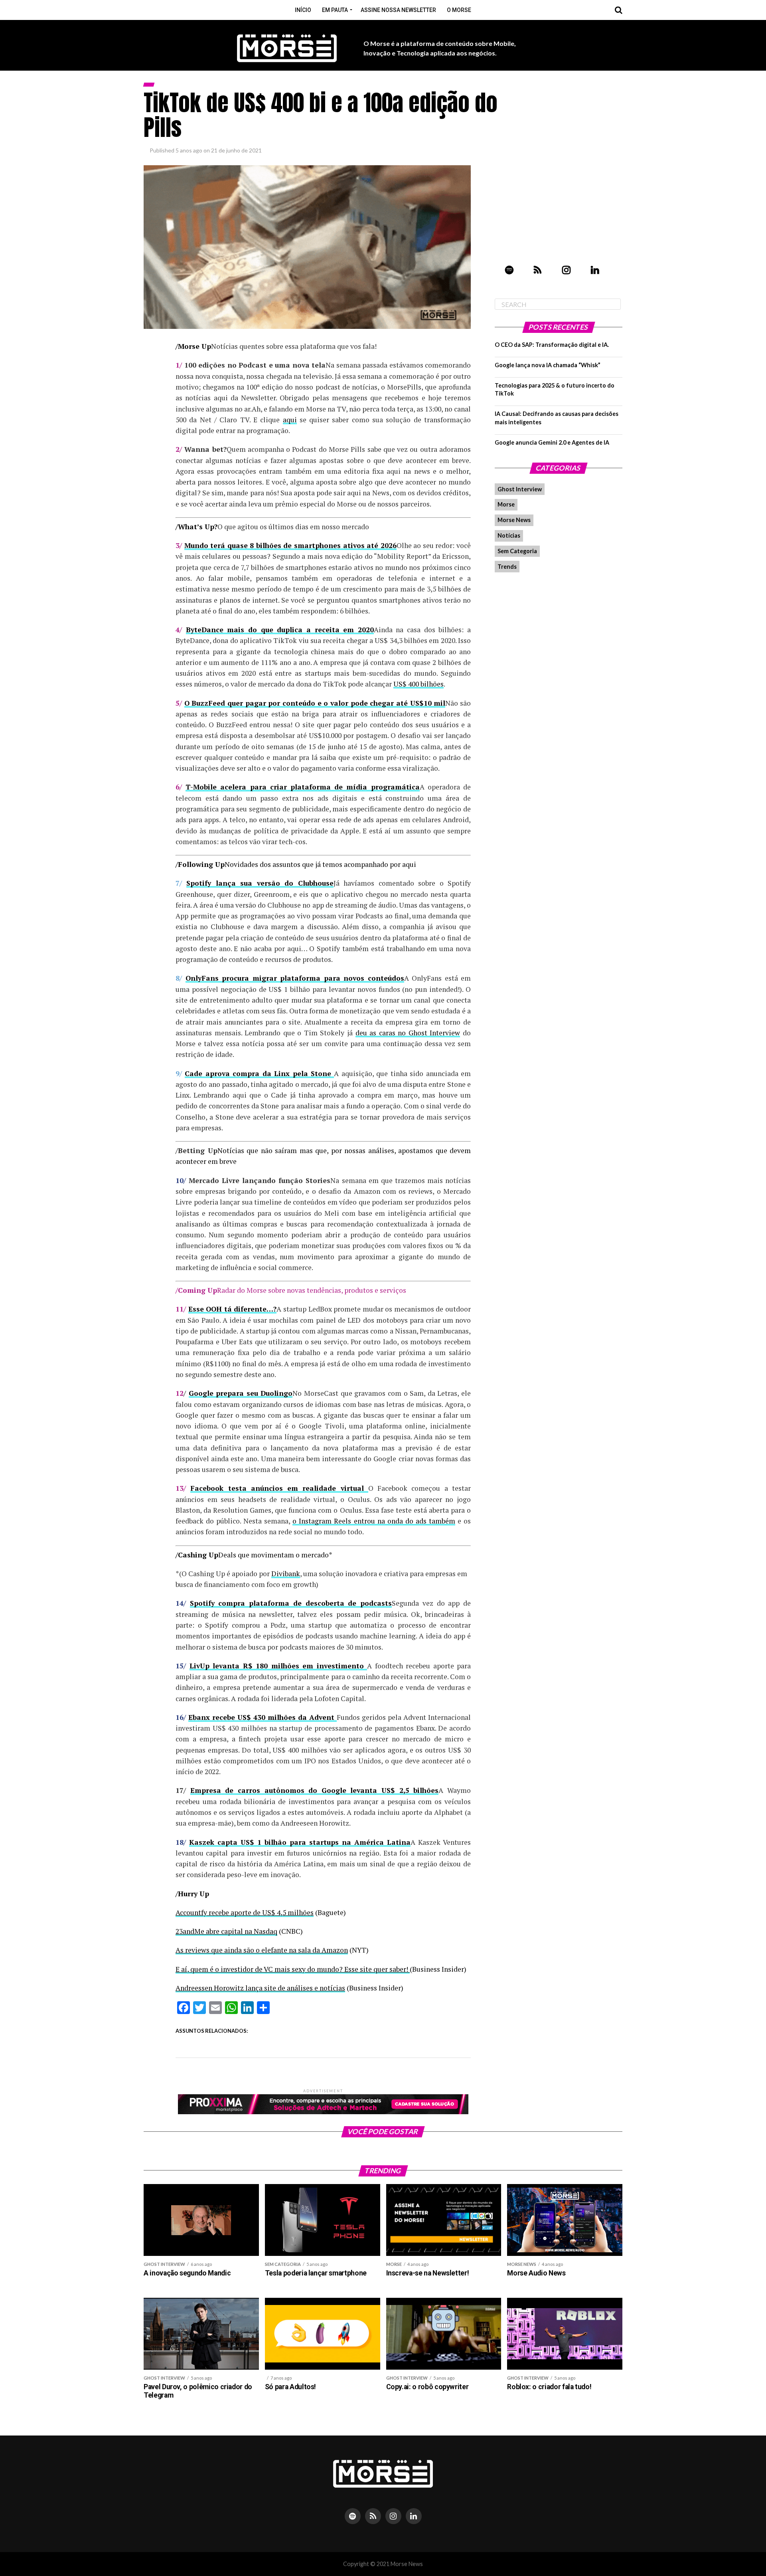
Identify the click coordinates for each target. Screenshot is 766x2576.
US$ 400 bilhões (419, 684)
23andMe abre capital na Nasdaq (226, 1931)
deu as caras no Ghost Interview (408, 1033)
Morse (506, 504)
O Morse (459, 10)
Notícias (509, 535)
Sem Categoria (517, 551)
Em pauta (335, 10)
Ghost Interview (520, 489)
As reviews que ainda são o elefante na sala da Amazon (262, 1950)
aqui (290, 420)
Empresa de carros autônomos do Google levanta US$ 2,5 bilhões (315, 1790)
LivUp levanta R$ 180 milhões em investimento (278, 1666)
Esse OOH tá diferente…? (233, 1309)
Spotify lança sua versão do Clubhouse (260, 883)
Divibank (286, 1574)
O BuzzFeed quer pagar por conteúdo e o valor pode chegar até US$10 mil (315, 703)
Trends (507, 567)
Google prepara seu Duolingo (241, 1393)
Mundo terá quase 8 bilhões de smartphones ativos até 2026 (290, 545)
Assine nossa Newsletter (398, 10)
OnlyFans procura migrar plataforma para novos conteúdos (295, 978)
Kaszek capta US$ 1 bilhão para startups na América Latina (300, 1842)
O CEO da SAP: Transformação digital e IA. (552, 345)
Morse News (514, 520)
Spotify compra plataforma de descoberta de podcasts (291, 1603)
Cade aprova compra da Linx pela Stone (259, 1073)
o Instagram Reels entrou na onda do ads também (374, 1521)
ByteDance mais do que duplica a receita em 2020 (280, 630)
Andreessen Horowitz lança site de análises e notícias (260, 1988)
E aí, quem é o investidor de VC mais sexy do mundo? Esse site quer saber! (293, 1969)
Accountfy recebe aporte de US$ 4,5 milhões (245, 1912)
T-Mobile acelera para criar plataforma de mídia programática (302, 787)
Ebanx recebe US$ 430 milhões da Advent (263, 1717)
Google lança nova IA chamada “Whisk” (548, 365)
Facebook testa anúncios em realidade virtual (279, 1488)
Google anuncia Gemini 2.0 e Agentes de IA (552, 442)
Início (303, 10)
